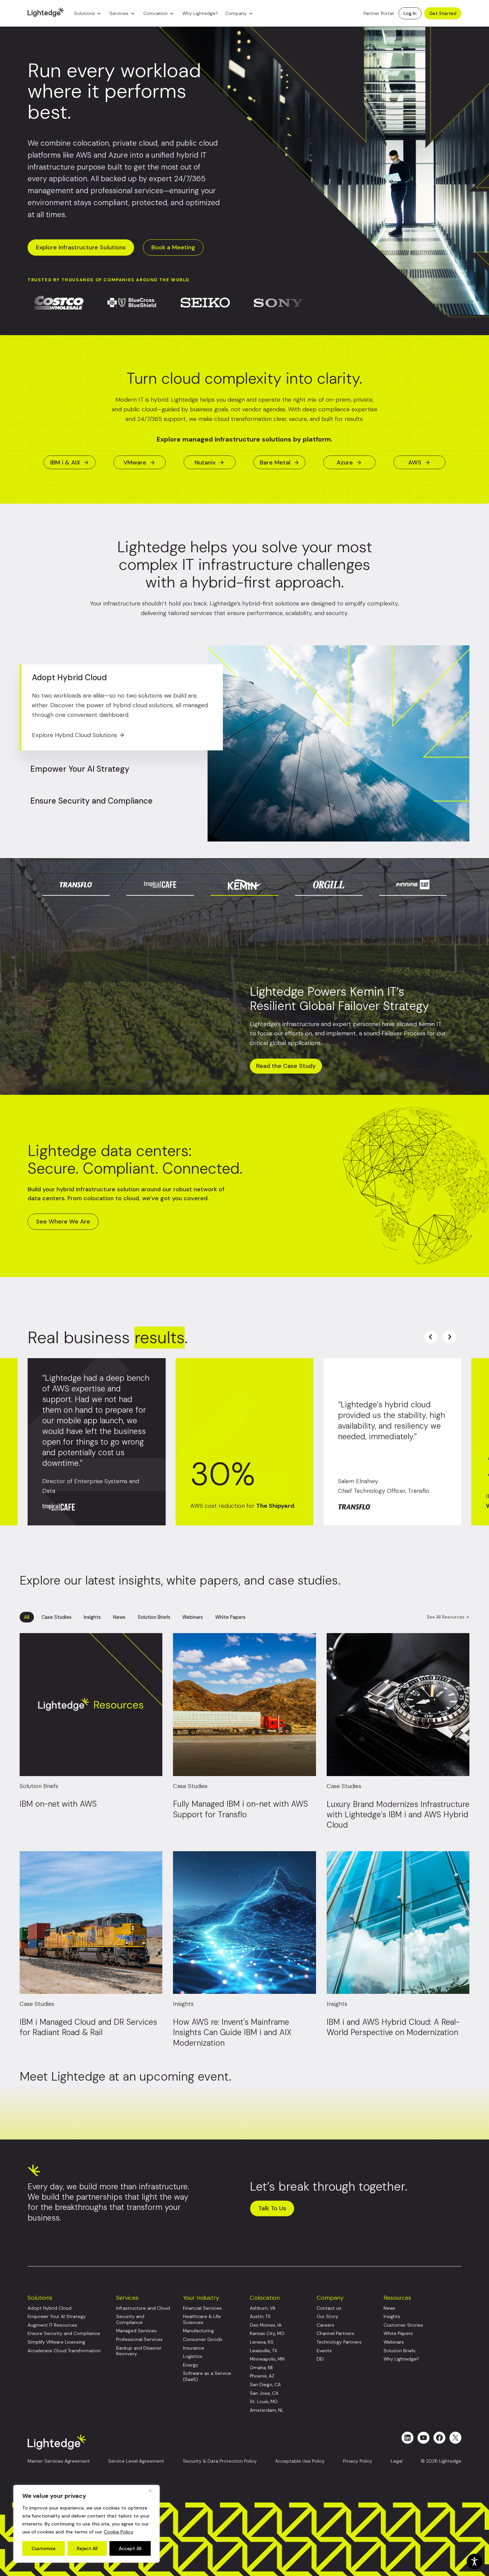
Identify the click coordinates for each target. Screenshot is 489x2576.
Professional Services (139, 2339)
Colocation (156, 13)
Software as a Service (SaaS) (207, 2376)
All (27, 1617)
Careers (326, 2325)
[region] (86, 2524)
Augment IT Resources (52, 2325)
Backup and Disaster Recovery (139, 2351)
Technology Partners (339, 2342)
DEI (320, 2359)
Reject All (87, 2548)
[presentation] (421, 877)
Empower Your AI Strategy (57, 2317)
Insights (92, 1617)
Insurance (194, 2348)
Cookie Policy (119, 2532)
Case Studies (57, 1617)
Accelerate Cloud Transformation (64, 2351)
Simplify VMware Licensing (56, 2342)
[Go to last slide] (431, 1337)
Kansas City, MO (267, 2333)
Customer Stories (403, 2325)
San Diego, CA (265, 2385)
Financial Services (202, 2308)
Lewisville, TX (263, 2351)
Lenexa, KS (262, 2342)
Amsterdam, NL (267, 2410)
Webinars (193, 1617)
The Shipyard (275, 1506)
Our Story (327, 2317)
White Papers (230, 1617)
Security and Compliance (130, 2319)
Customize (44, 2548)
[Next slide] (449, 1337)
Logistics (193, 2356)
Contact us (329, 2308)
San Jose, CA (264, 2393)
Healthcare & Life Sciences (202, 2319)
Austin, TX (260, 2317)
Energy (191, 2365)
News (119, 1617)
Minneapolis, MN (267, 2359)
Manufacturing (198, 2331)
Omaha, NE (262, 2368)
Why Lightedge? (200, 13)
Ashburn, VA (263, 2308)
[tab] (76, 877)
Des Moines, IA (266, 2325)
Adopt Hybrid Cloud (50, 2308)
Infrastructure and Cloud (143, 2308)
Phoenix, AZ (262, 2376)
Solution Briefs (154, 1617)
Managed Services (136, 2331)
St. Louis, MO (264, 2402)
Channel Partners (335, 2333)
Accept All (130, 2548)
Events (324, 2351)
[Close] (153, 2491)
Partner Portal (379, 13)
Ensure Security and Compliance (64, 2333)
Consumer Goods (203, 2339)
